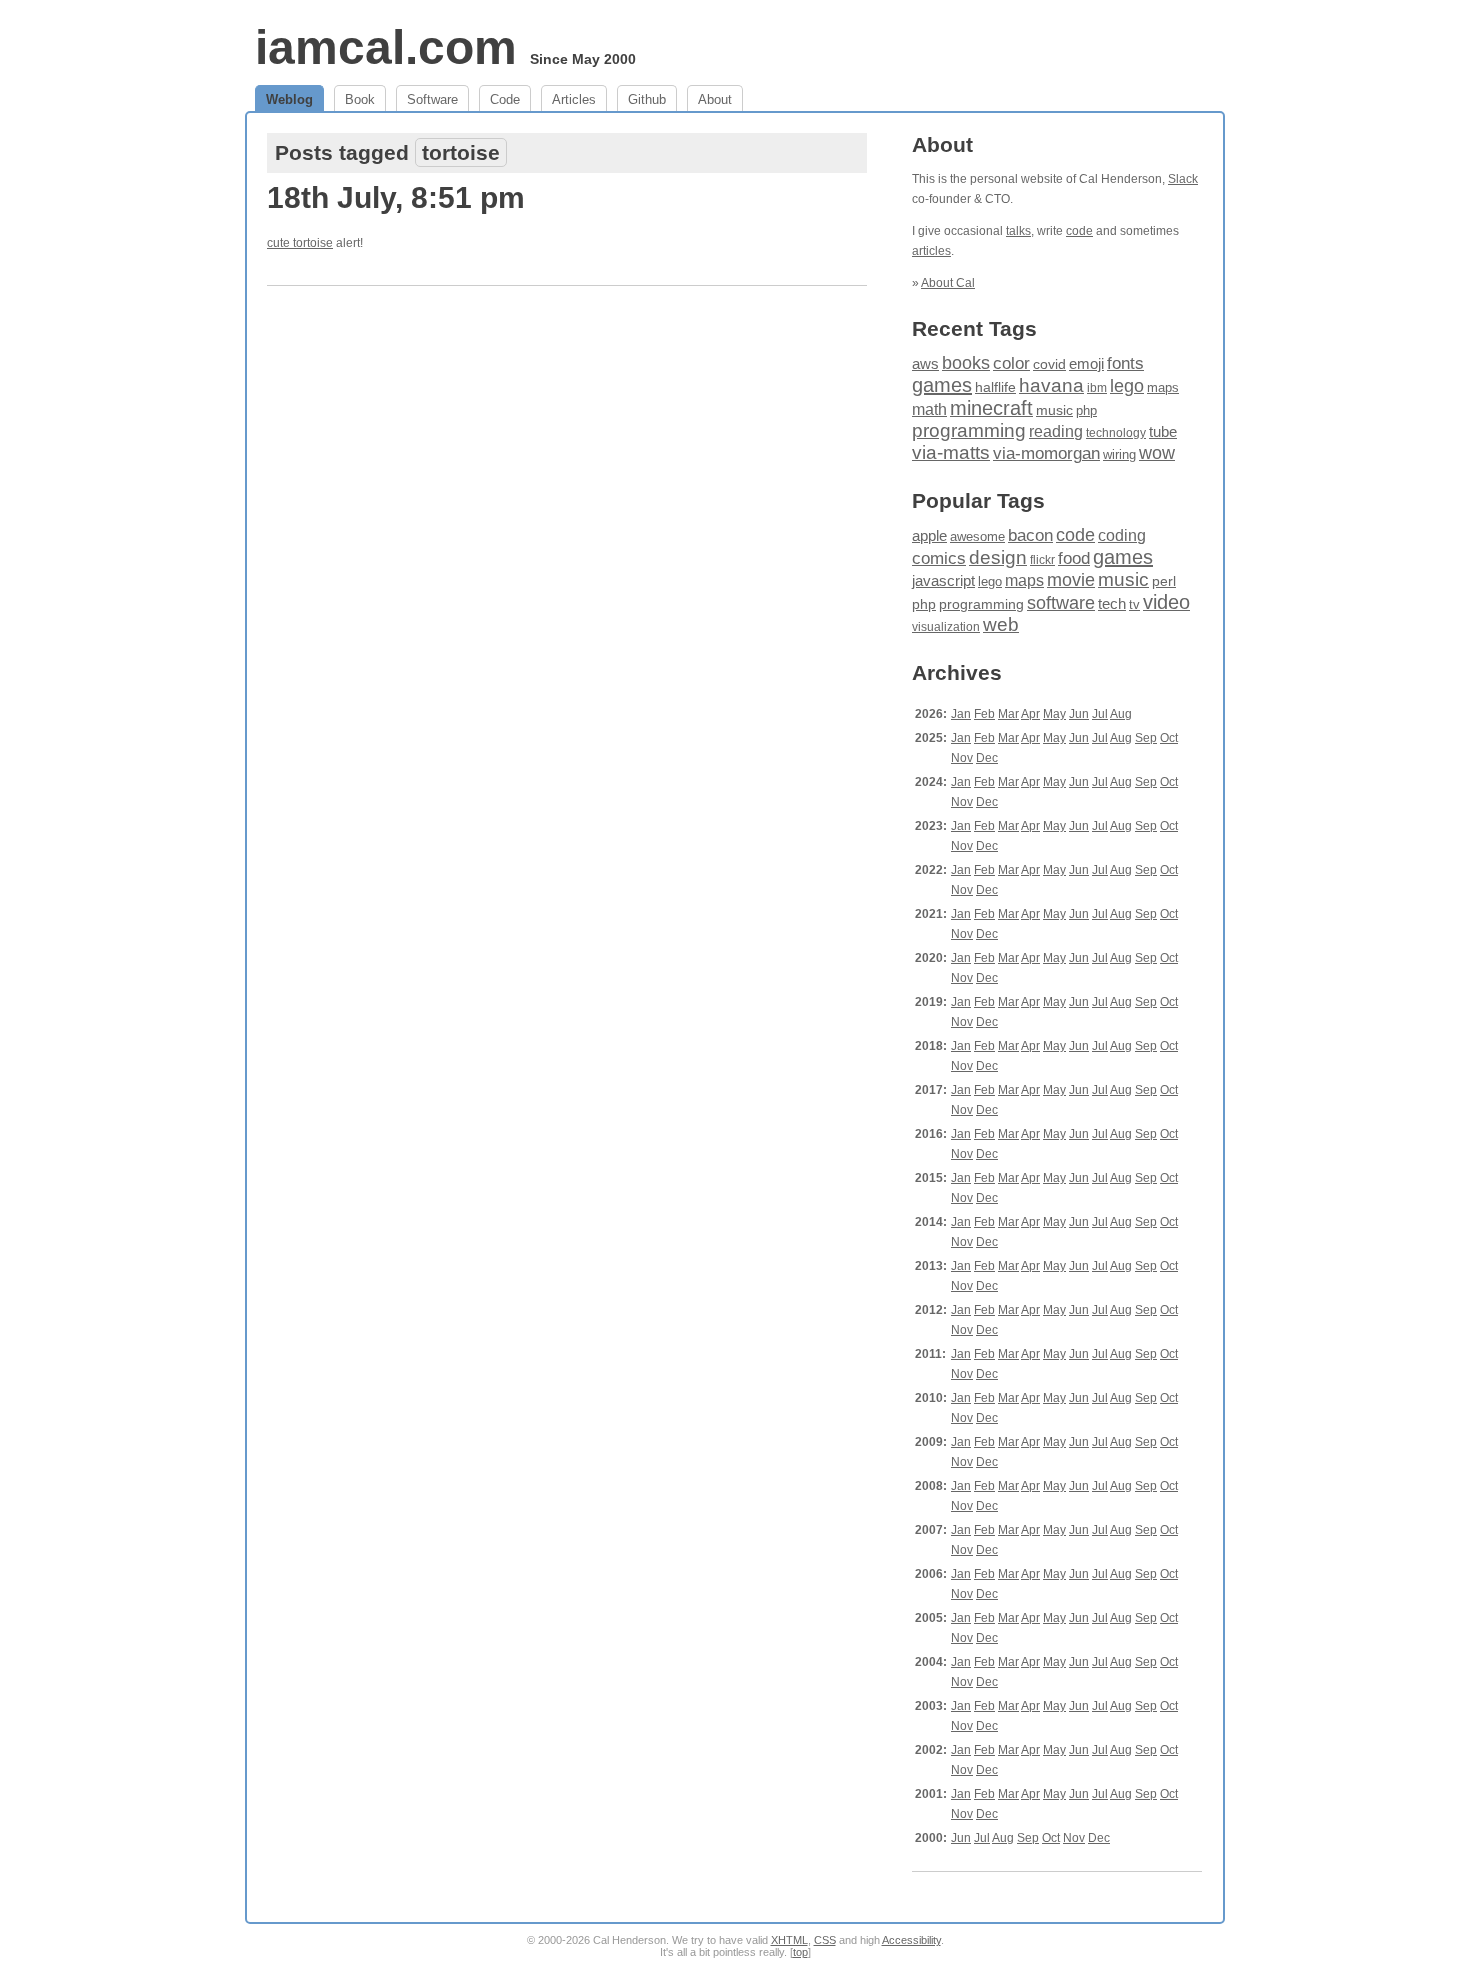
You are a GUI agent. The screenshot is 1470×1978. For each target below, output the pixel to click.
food (1074, 558)
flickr (1042, 560)
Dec (987, 758)
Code (505, 99)
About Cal (948, 283)
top (800, 1952)
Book (360, 99)
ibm (1097, 388)
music (1054, 410)
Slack (1183, 179)
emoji (1086, 363)
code (1079, 231)
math (929, 409)
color (1011, 363)
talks (1018, 231)
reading (1056, 431)
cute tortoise (300, 243)
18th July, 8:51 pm (396, 197)
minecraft (991, 408)
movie (1071, 579)
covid (1049, 364)
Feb (984, 714)
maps (1163, 387)
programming (969, 430)
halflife (995, 387)
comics (939, 558)
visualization (946, 627)
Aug (1121, 714)
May (1054, 714)
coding (1122, 535)
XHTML (789, 1940)
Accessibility (911, 1940)
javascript (943, 580)
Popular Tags (978, 500)
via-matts (951, 452)
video (1166, 602)
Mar (1008, 714)
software (1061, 603)
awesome (977, 536)
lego (1127, 386)
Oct (1169, 738)
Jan (961, 714)
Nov (962, 758)
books (966, 362)
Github (647, 99)
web (1001, 624)
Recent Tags (974, 328)
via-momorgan (1046, 453)
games (942, 385)
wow (1157, 453)
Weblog (289, 99)
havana (1051, 385)
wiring (1119, 455)
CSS (825, 1940)
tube (1163, 431)
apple (929, 535)
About (715, 99)
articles (931, 251)
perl (1164, 581)
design (998, 557)
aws (925, 364)
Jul (1100, 714)
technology (1116, 433)
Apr (1030, 714)
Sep (1146, 738)
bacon (1030, 535)
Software (432, 99)
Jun (1079, 714)
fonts (1125, 363)
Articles (574, 99)
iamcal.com (386, 47)
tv (1134, 605)
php (1086, 410)
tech (1112, 604)
